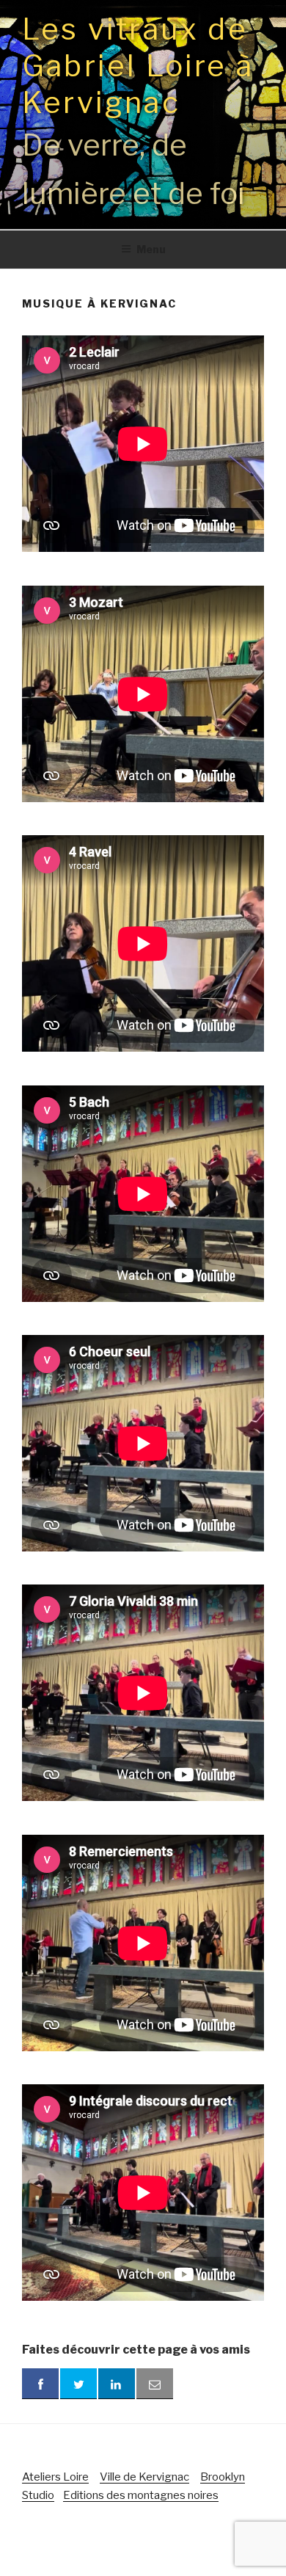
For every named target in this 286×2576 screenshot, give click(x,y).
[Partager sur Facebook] (40, 2384)
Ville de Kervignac (144, 2477)
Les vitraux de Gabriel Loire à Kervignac (138, 66)
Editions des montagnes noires (141, 2495)
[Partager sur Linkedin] (117, 2384)
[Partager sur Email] (155, 2384)
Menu (151, 249)
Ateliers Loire (55, 2477)
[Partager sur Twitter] (78, 2384)
